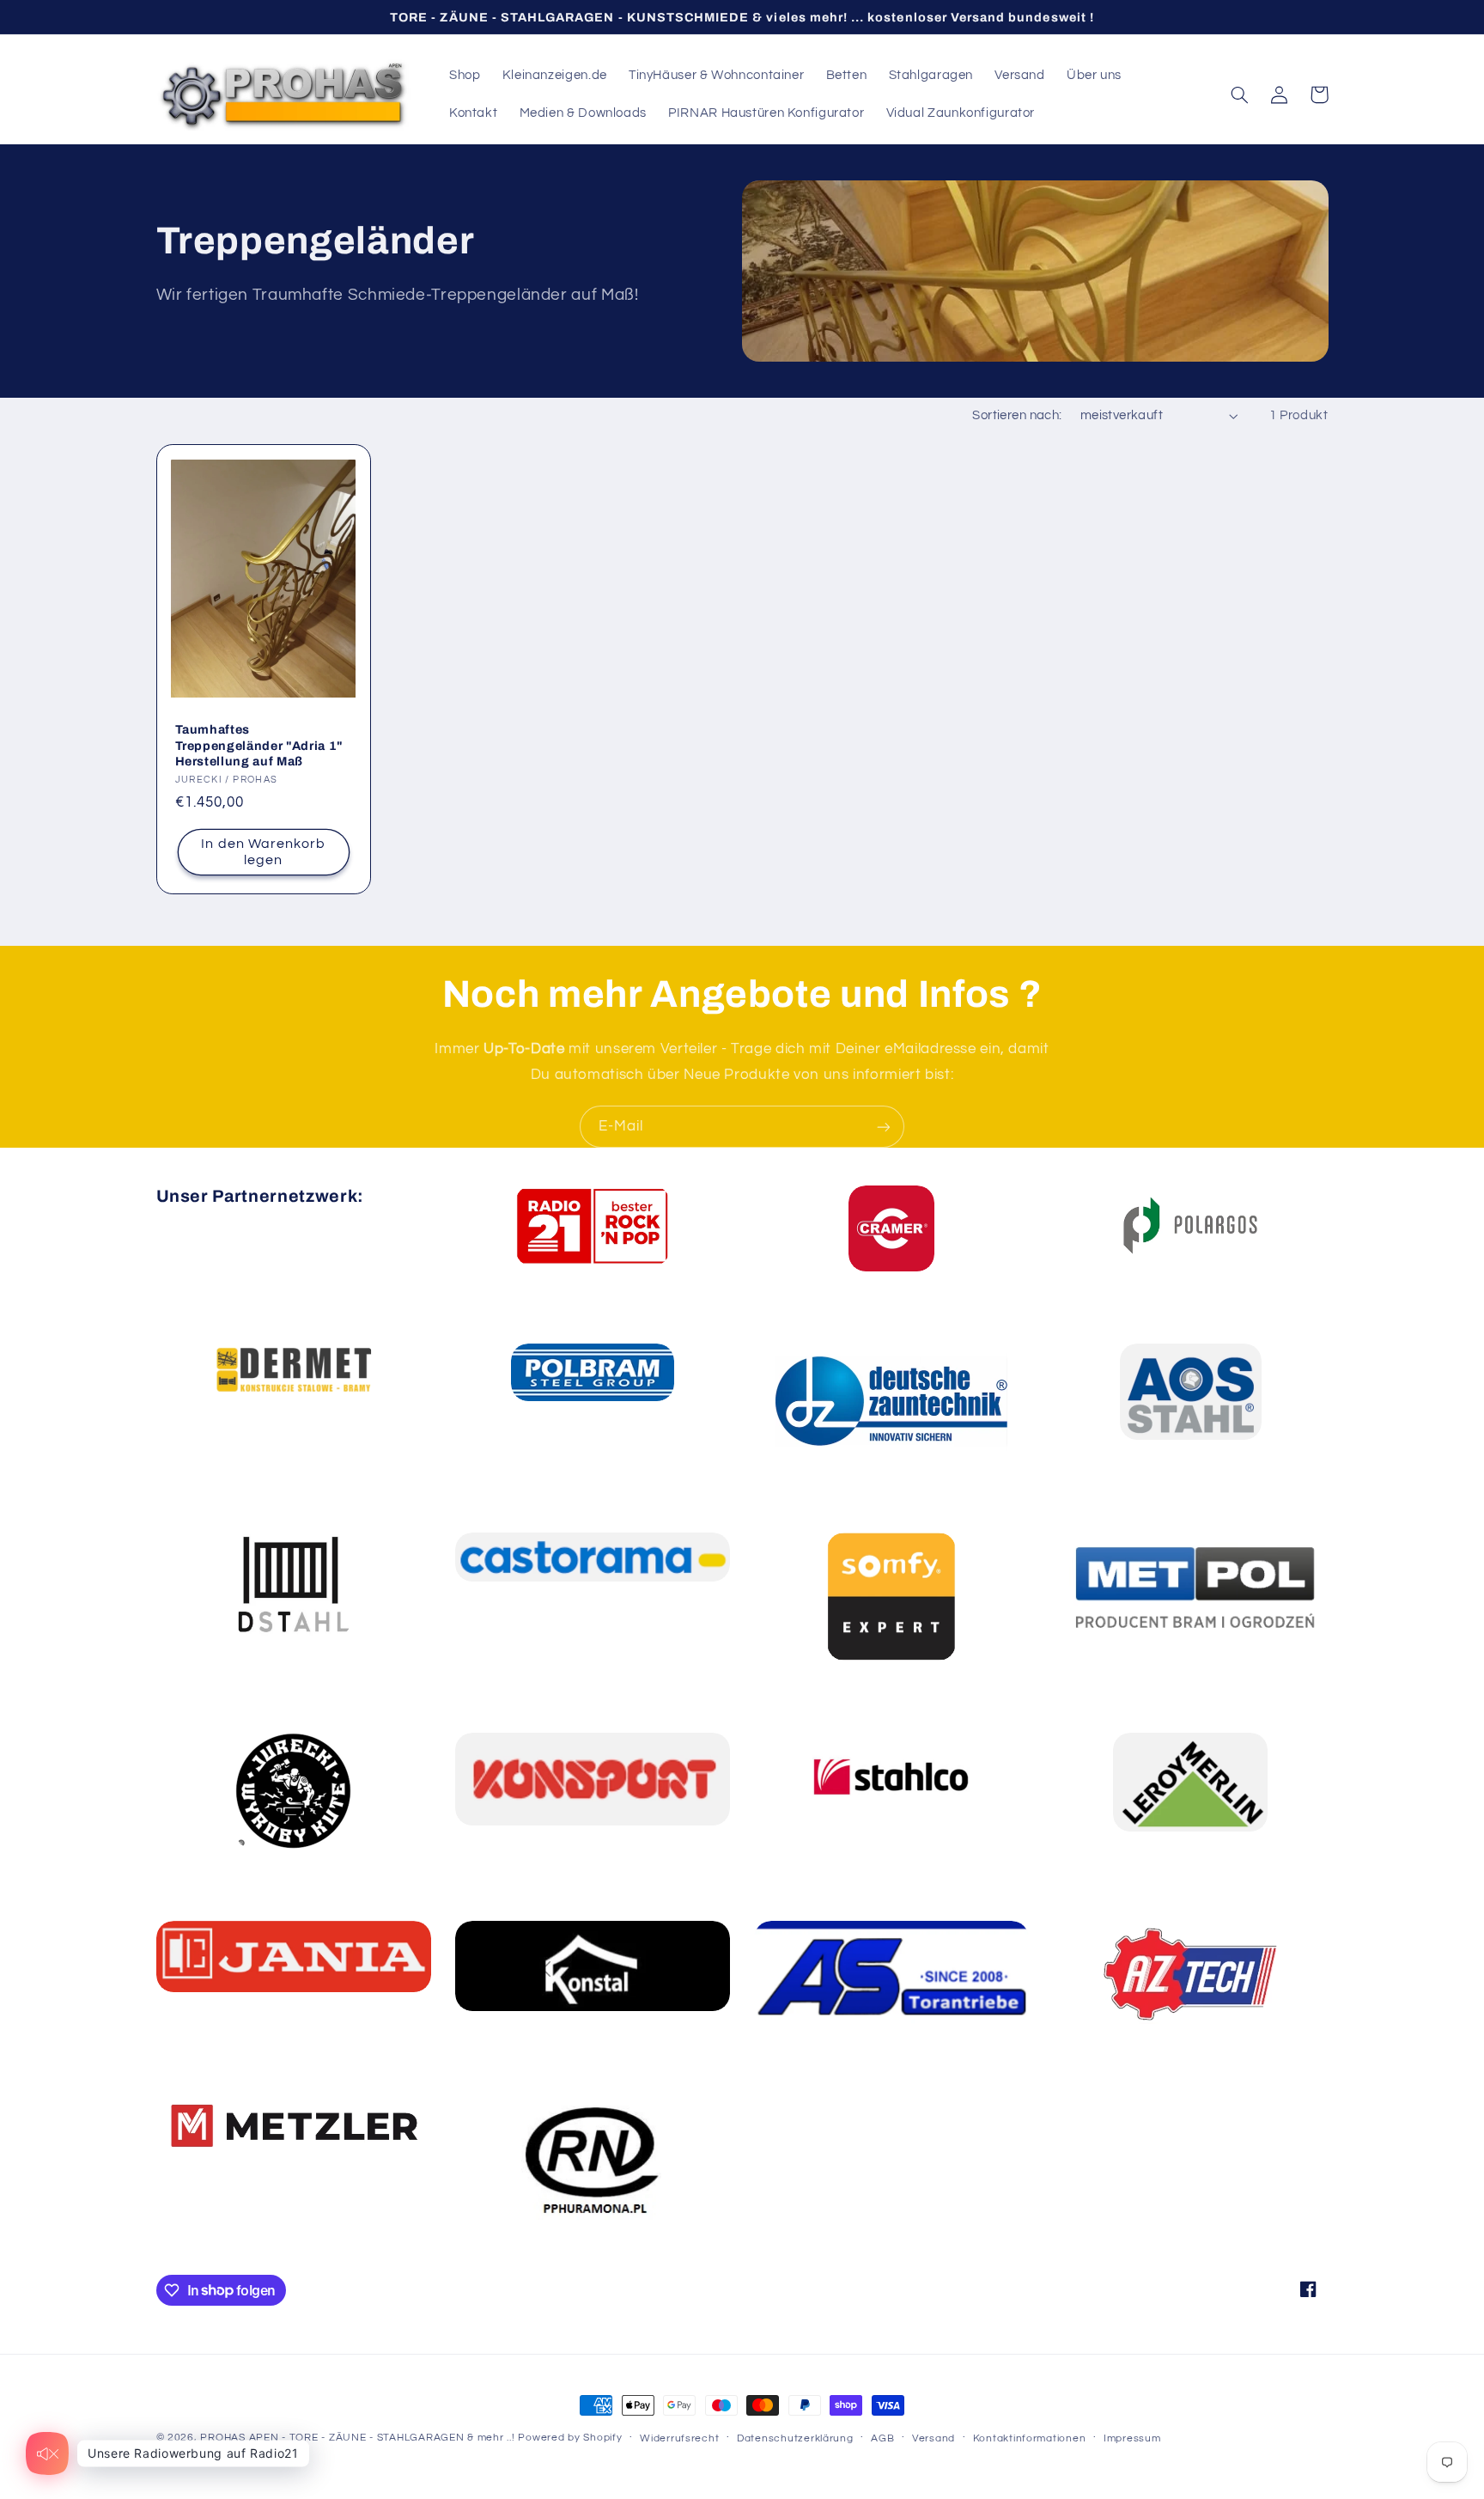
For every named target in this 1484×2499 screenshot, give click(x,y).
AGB (882, 2438)
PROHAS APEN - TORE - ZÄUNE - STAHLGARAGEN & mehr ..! (357, 2438)
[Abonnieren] (884, 1127)
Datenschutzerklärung (795, 2438)
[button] (1240, 94)
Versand (934, 2438)
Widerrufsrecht (679, 2438)
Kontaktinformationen (1030, 2438)
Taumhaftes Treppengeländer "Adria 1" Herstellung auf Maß (260, 745)
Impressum (1132, 2438)
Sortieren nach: (1017, 415)
